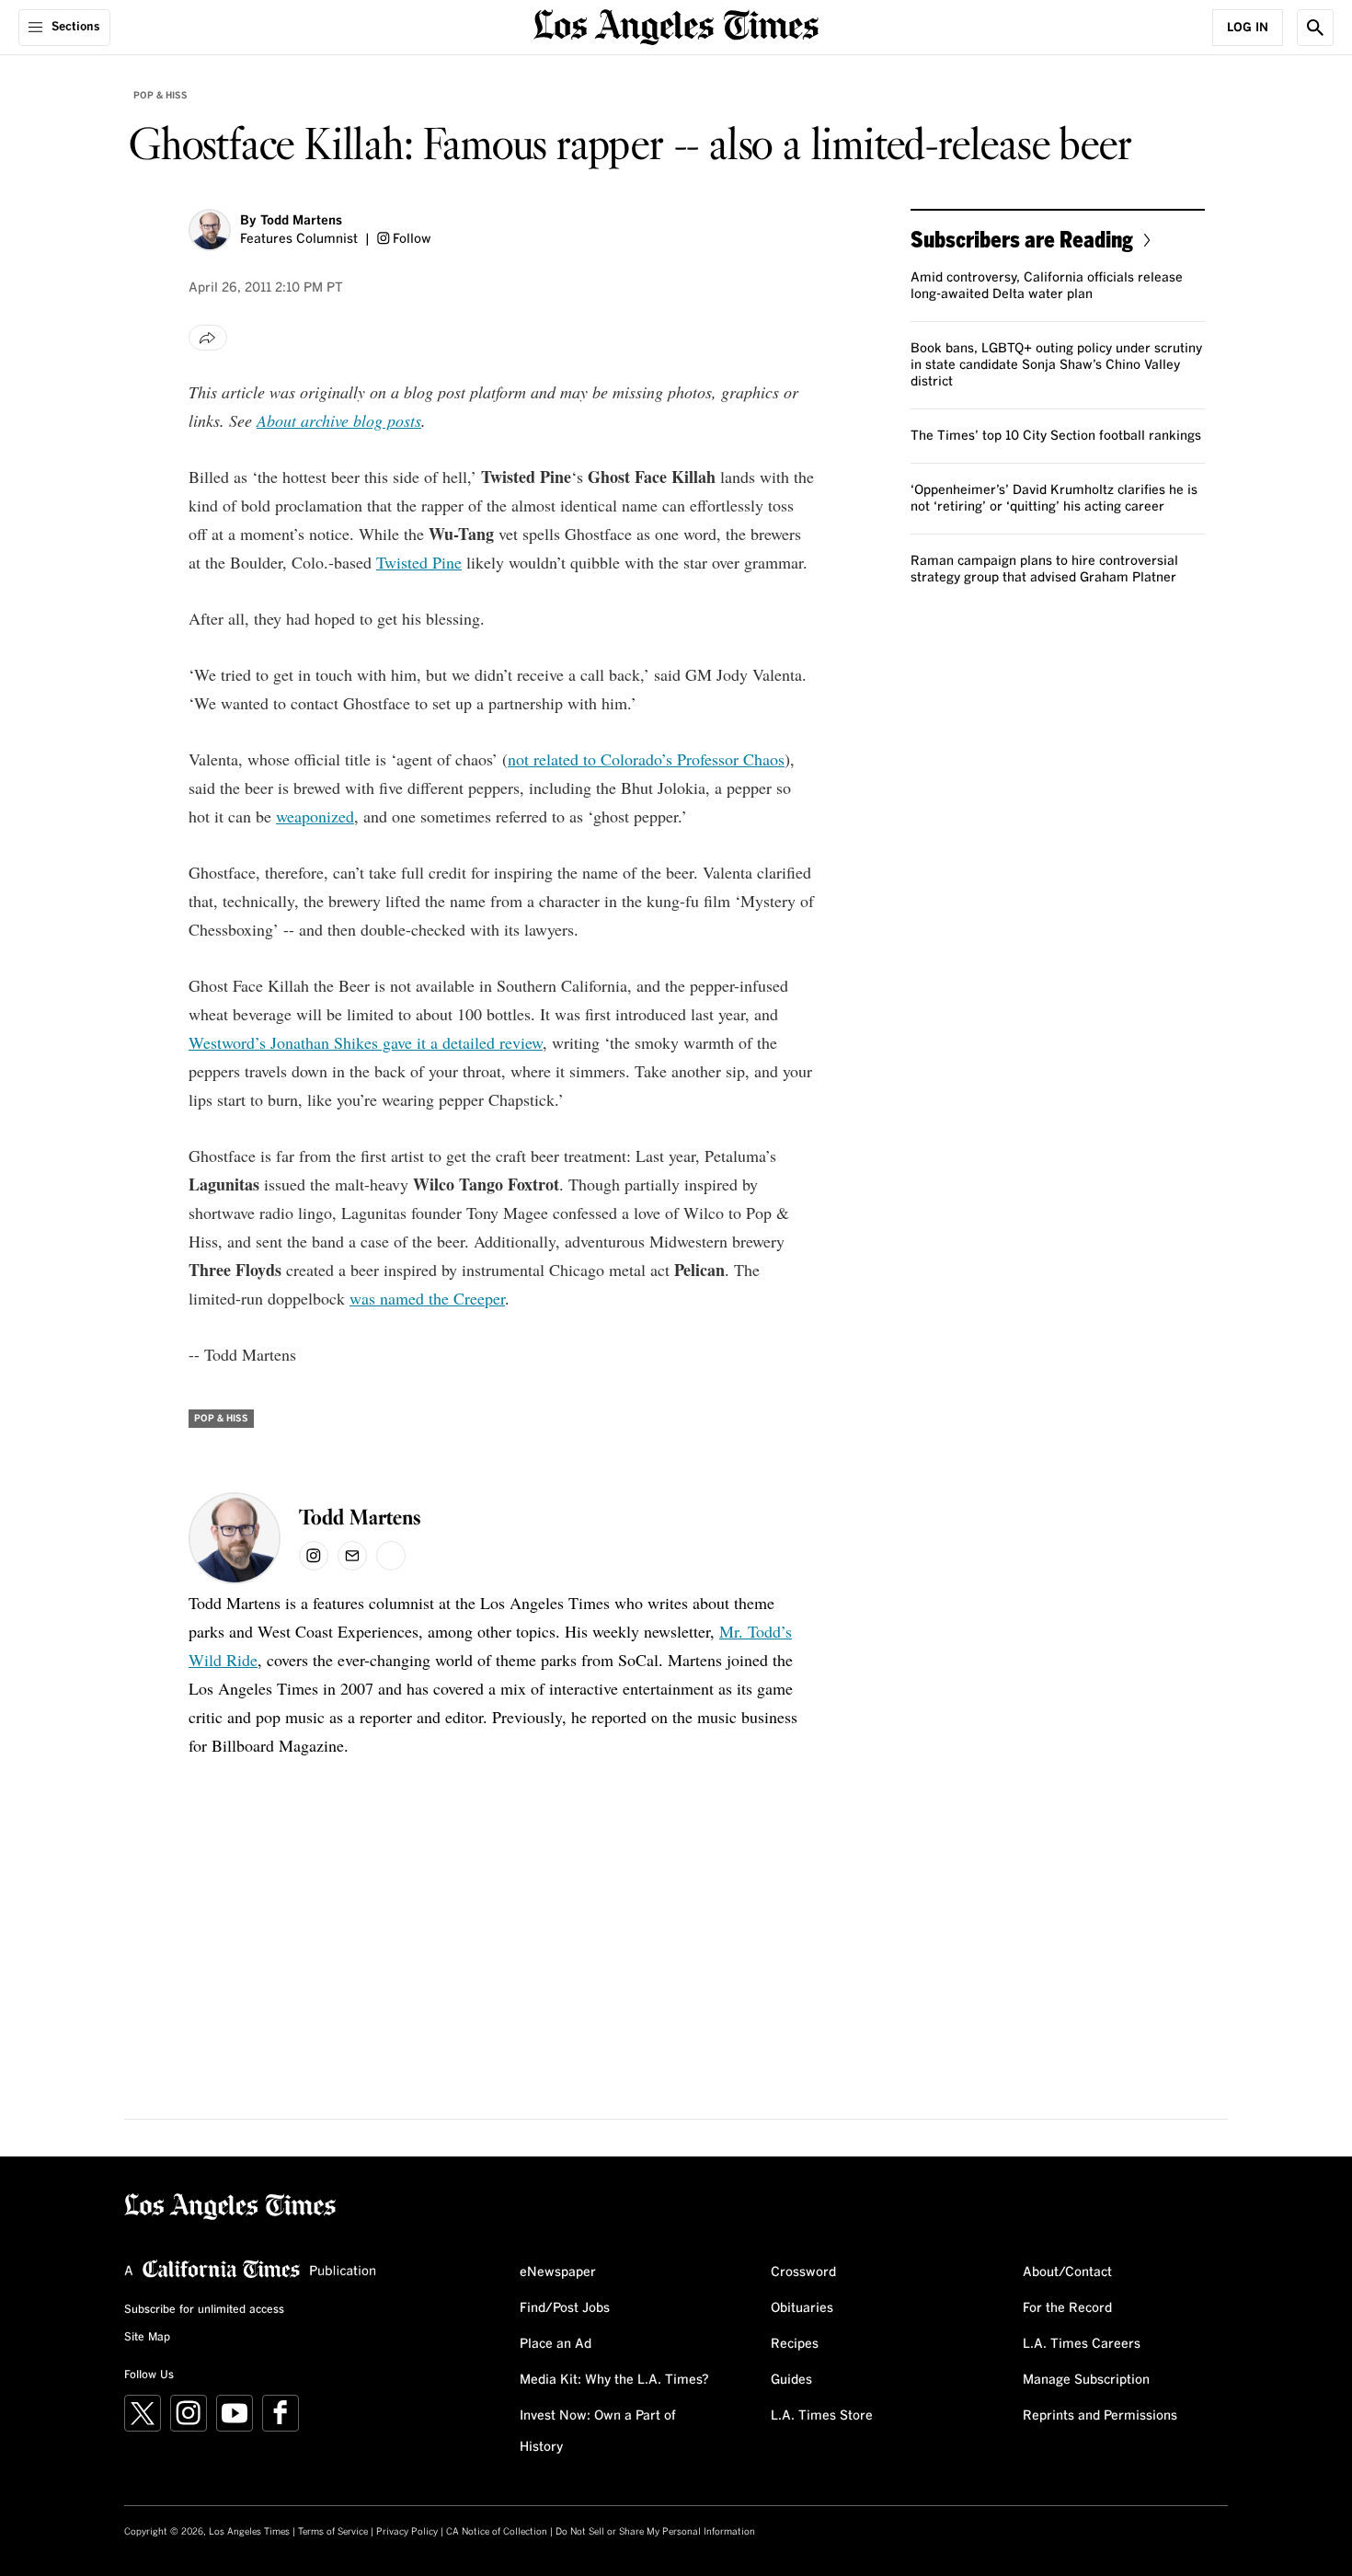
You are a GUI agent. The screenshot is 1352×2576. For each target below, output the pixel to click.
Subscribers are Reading (1022, 239)
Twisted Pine (419, 562)
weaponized (315, 816)
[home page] (676, 25)
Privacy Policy (407, 2532)
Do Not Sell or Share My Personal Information (655, 2532)
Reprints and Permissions (1100, 2416)
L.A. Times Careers (1082, 2344)
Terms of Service (333, 2532)
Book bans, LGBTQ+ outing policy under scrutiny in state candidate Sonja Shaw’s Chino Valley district (1056, 365)
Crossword (803, 2272)
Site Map (147, 2338)
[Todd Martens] (210, 230)
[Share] (208, 338)
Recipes (795, 2344)
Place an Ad (556, 2344)
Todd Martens (301, 221)
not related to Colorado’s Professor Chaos (646, 759)
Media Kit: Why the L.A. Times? (614, 2380)
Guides (791, 2380)
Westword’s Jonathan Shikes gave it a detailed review (366, 1042)
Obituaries (802, 2308)
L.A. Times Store (822, 2416)
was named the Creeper (427, 1298)
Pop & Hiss (160, 96)
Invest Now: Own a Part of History (598, 2432)
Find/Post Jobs (565, 2308)
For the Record (1067, 2308)
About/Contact (1067, 2272)
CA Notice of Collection (497, 2532)
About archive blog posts (339, 420)
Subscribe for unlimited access (204, 2310)
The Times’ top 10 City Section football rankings (1056, 436)
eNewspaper (558, 2272)
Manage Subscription (1086, 2380)
